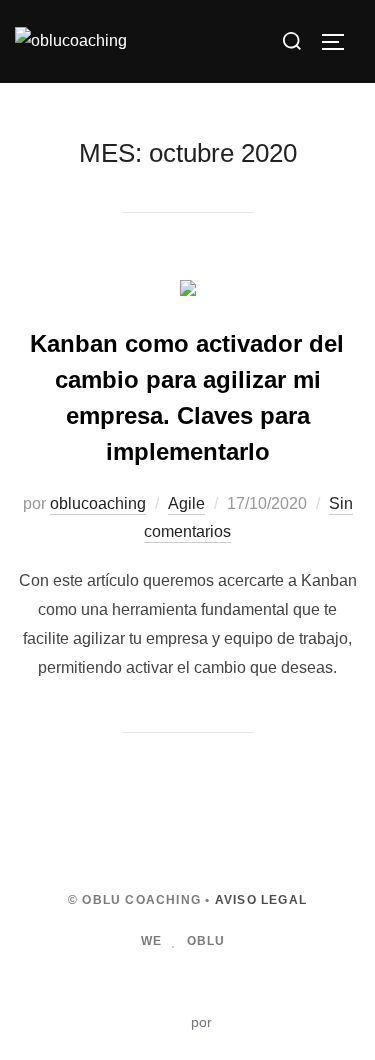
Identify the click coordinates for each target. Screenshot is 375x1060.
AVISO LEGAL (261, 900)
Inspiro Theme (141, 1022)
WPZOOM (248, 1022)
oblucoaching (98, 503)
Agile (186, 503)
